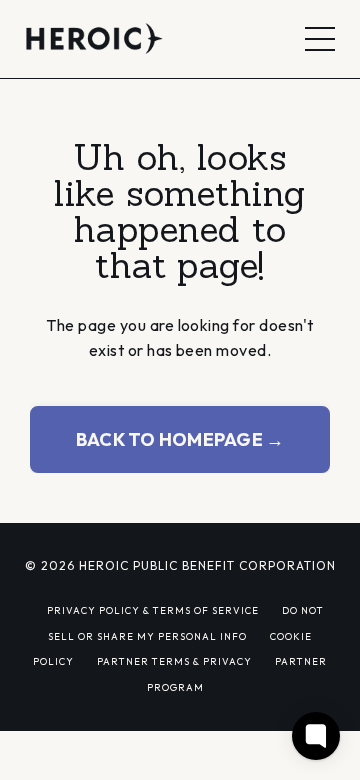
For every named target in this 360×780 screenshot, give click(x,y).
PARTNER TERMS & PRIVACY (174, 661)
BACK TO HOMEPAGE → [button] (180, 439)
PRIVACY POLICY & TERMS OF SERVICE (153, 610)
